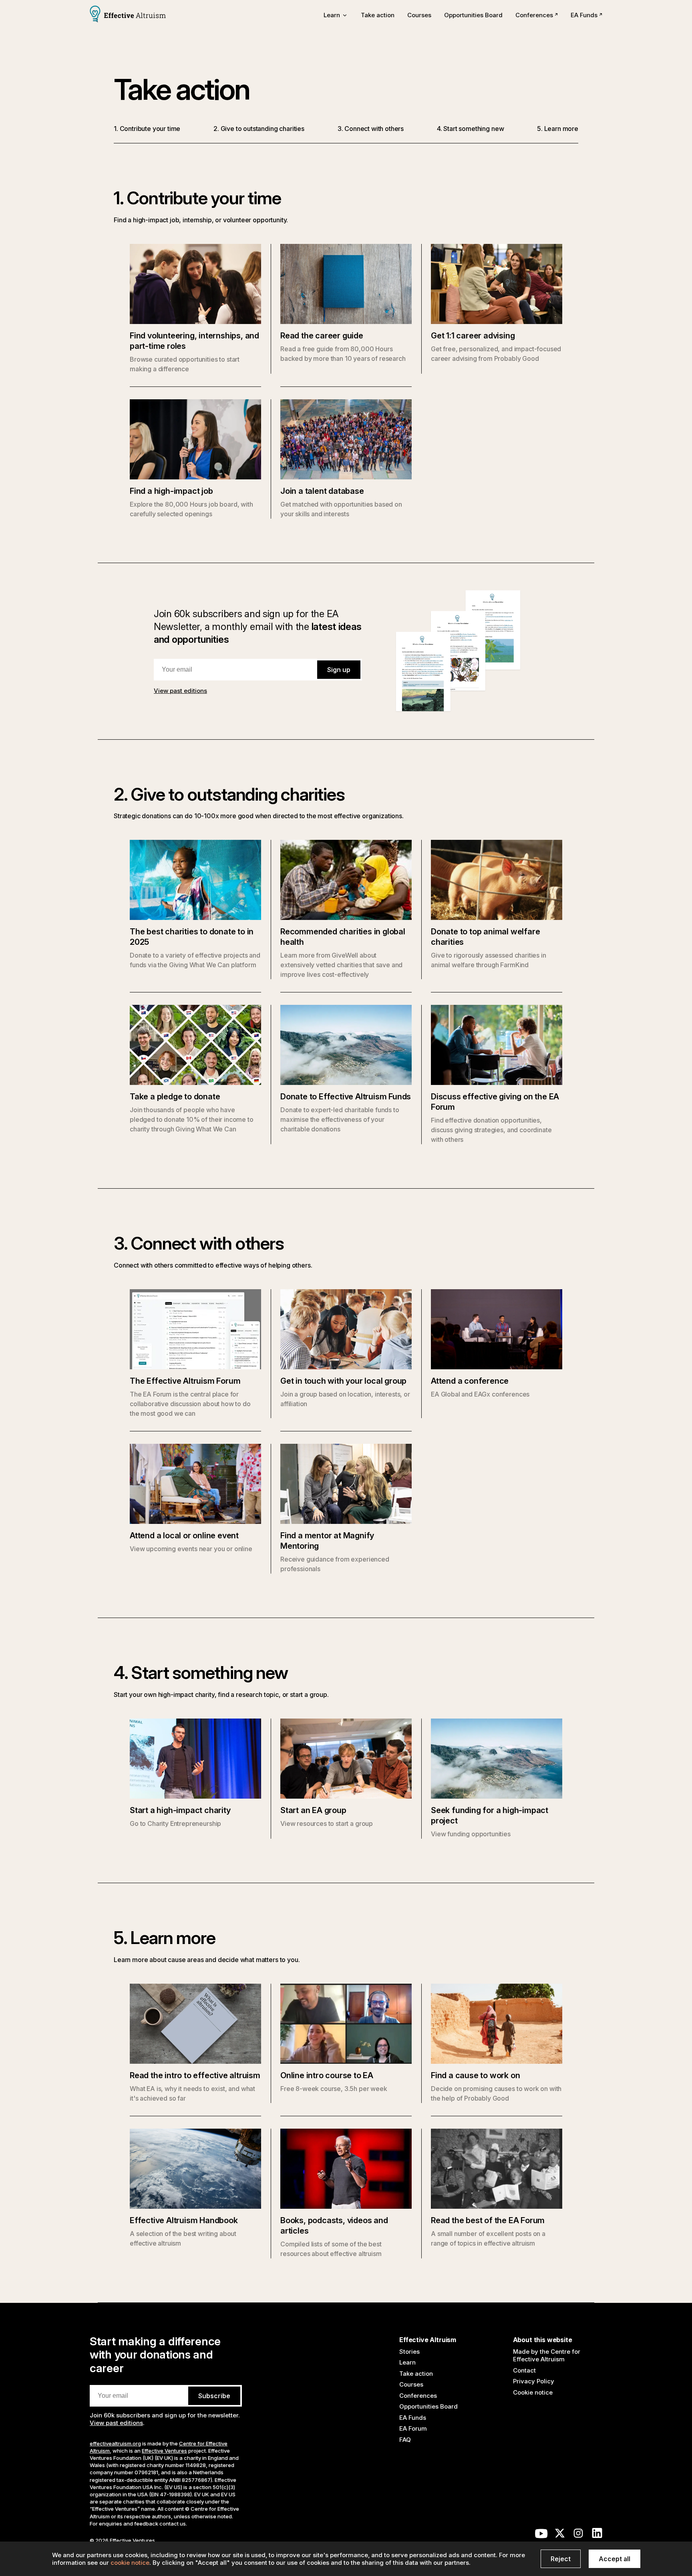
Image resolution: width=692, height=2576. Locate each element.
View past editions (180, 691)
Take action (378, 15)
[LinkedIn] (597, 2535)
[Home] (128, 15)
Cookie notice (533, 2392)
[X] (560, 2535)
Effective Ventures (164, 2451)
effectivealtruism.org (115, 2443)
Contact (524, 2370)
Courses (419, 15)
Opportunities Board (473, 15)
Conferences (534, 15)
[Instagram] (578, 2535)
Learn (407, 2362)
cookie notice (130, 2563)
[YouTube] (541, 2535)
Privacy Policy (534, 2381)
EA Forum (413, 2428)
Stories (409, 2352)
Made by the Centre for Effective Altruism (547, 2356)
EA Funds (584, 15)
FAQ (405, 2440)
